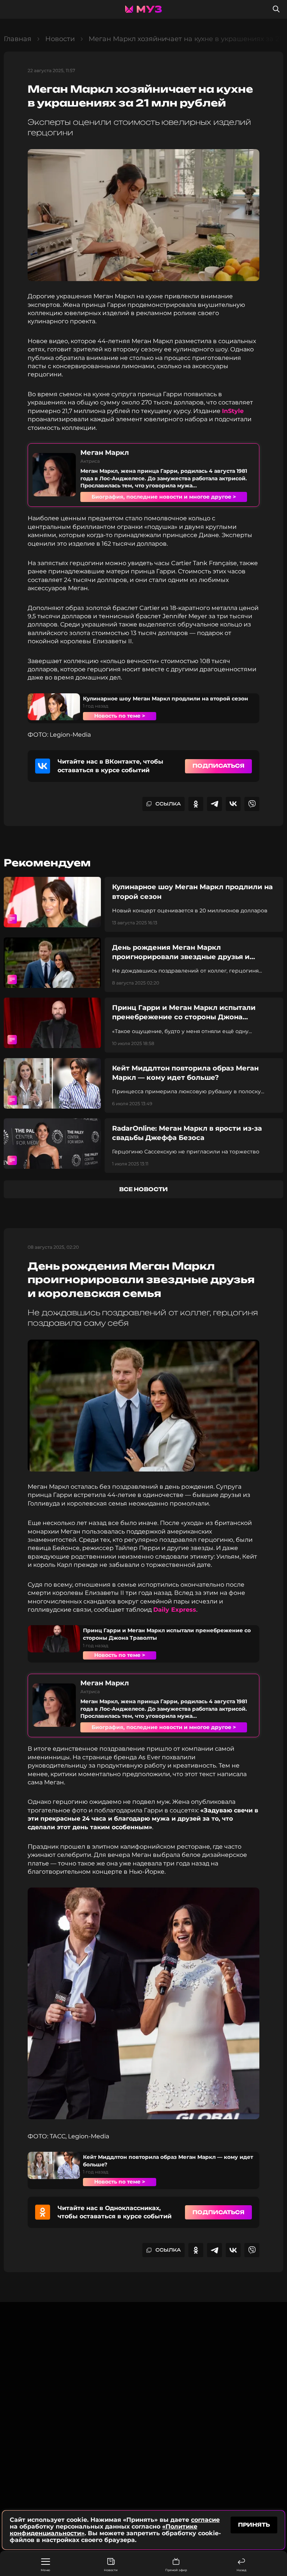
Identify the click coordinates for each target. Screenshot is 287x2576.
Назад (241, 2570)
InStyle (233, 411)
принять (254, 2525)
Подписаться (218, 766)
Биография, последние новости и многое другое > (164, 497)
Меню (45, 2570)
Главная (18, 39)
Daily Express (175, 1610)
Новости (111, 2570)
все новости (143, 1189)
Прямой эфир (176, 2570)
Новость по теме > (120, 716)
